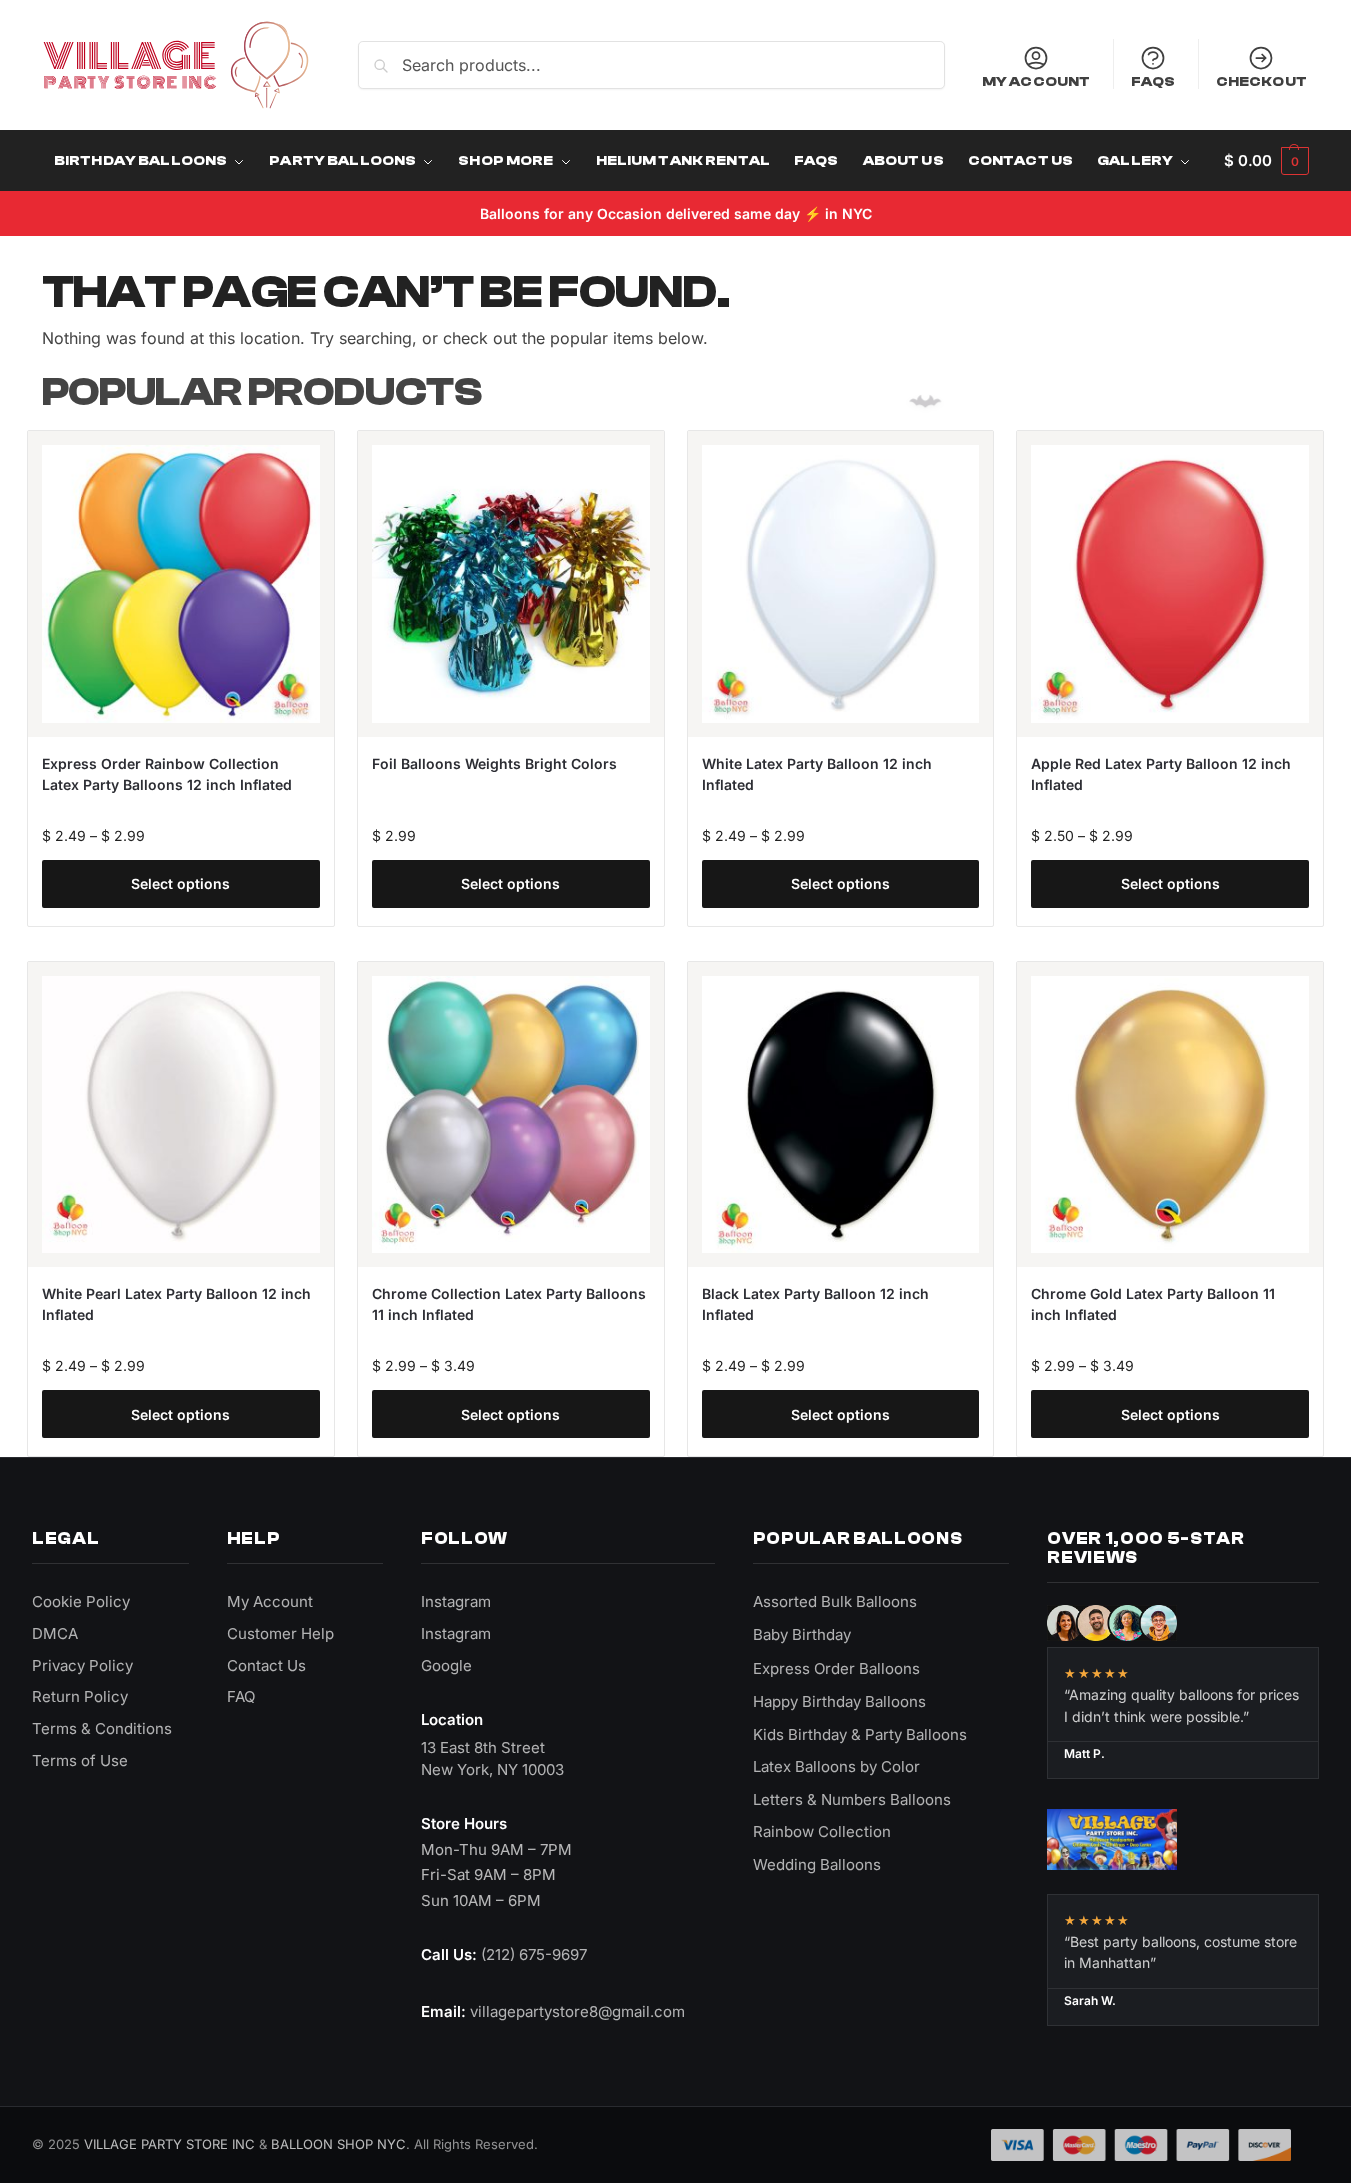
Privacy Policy (82, 1665)
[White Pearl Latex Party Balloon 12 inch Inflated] (181, 1115)
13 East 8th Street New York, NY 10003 (492, 1758)
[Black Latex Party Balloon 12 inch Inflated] (841, 1115)
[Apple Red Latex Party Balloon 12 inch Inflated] (1170, 584)
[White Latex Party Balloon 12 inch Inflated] (841, 584)
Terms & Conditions (102, 1728)
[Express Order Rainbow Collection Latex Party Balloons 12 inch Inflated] (181, 584)
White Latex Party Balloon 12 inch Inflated (817, 774)
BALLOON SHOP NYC (338, 2144)
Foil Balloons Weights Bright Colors (494, 763)
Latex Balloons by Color (836, 1766)
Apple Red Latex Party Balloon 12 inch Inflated (1161, 774)
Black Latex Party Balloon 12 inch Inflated (815, 1304)
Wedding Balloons (817, 1864)
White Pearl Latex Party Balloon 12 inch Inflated (176, 1304)
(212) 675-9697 (534, 1954)
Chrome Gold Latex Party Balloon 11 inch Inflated (1153, 1304)
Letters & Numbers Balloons (852, 1799)
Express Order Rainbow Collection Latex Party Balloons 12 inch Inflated (167, 774)
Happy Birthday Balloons (839, 1701)
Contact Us (266, 1665)
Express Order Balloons (836, 1668)
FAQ (241, 1696)
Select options (180, 883)
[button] (1266, 161)
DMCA (55, 1633)
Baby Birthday (802, 1634)
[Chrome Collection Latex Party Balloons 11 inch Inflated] (511, 1115)
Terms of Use (80, 1760)
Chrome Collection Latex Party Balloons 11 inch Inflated (509, 1304)
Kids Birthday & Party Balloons (860, 1734)
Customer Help (280, 1633)
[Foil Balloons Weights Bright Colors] (511, 584)
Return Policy (80, 1696)
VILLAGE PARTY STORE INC (169, 2144)
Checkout (1261, 81)
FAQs (1153, 81)
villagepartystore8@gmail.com (577, 2011)
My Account (1036, 81)
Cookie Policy (81, 1601)
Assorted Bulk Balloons (835, 1601)
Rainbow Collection (822, 1831)
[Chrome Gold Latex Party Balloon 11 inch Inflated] (1170, 1115)
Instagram (456, 1601)
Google (446, 1665)
